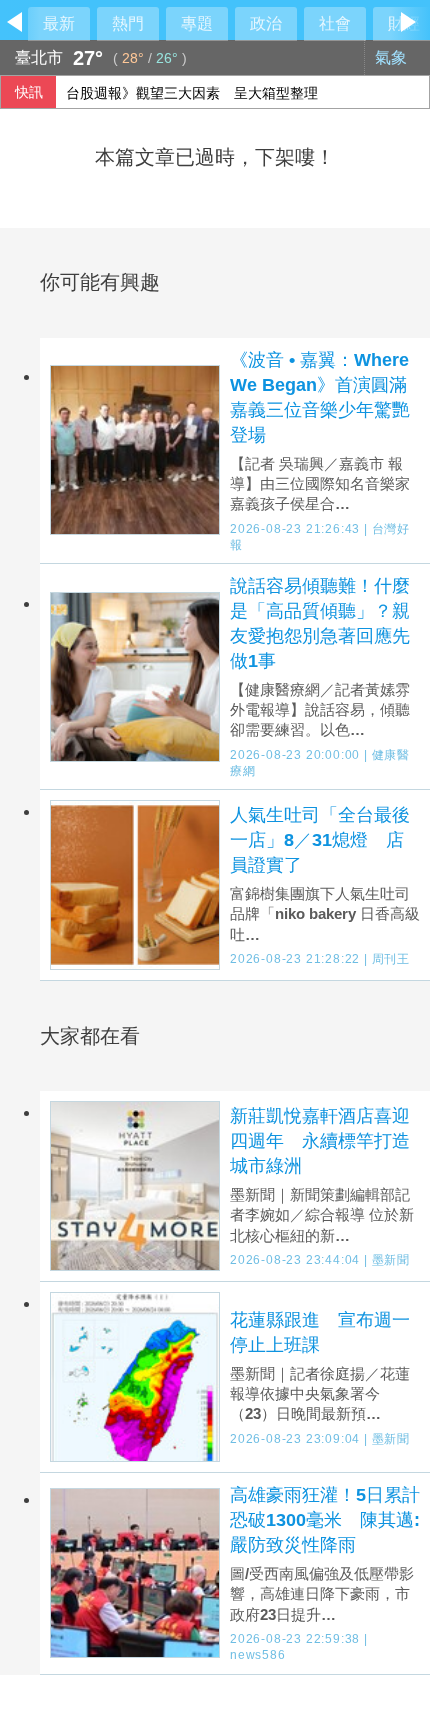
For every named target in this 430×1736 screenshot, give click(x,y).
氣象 (393, 57)
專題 (197, 23)
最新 (59, 23)
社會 (335, 23)
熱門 (128, 23)
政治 (266, 23)
